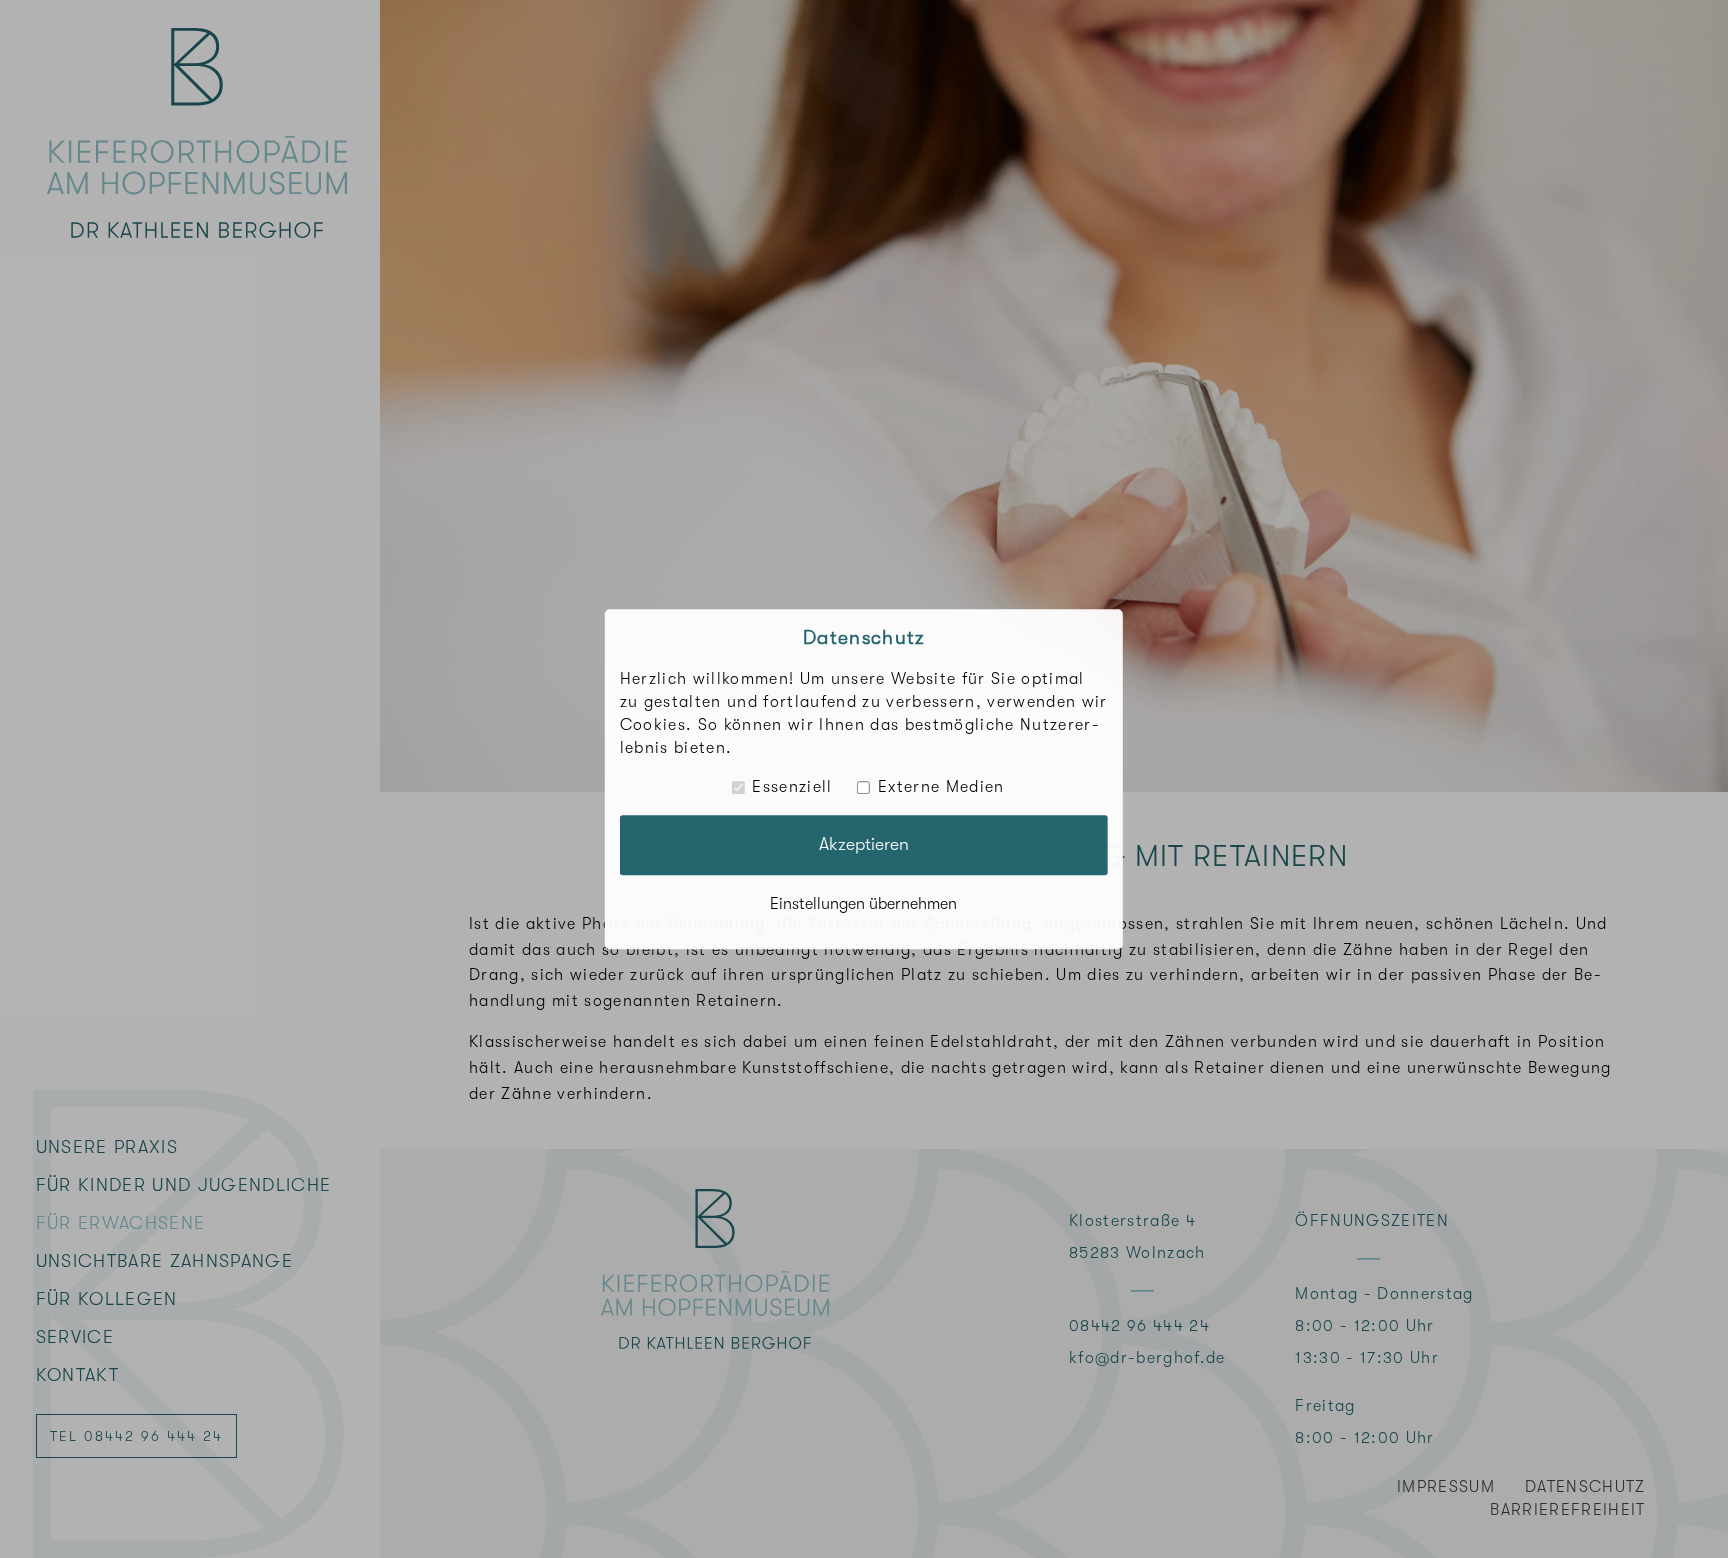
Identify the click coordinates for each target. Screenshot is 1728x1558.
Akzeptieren (864, 844)
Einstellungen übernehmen (863, 904)
